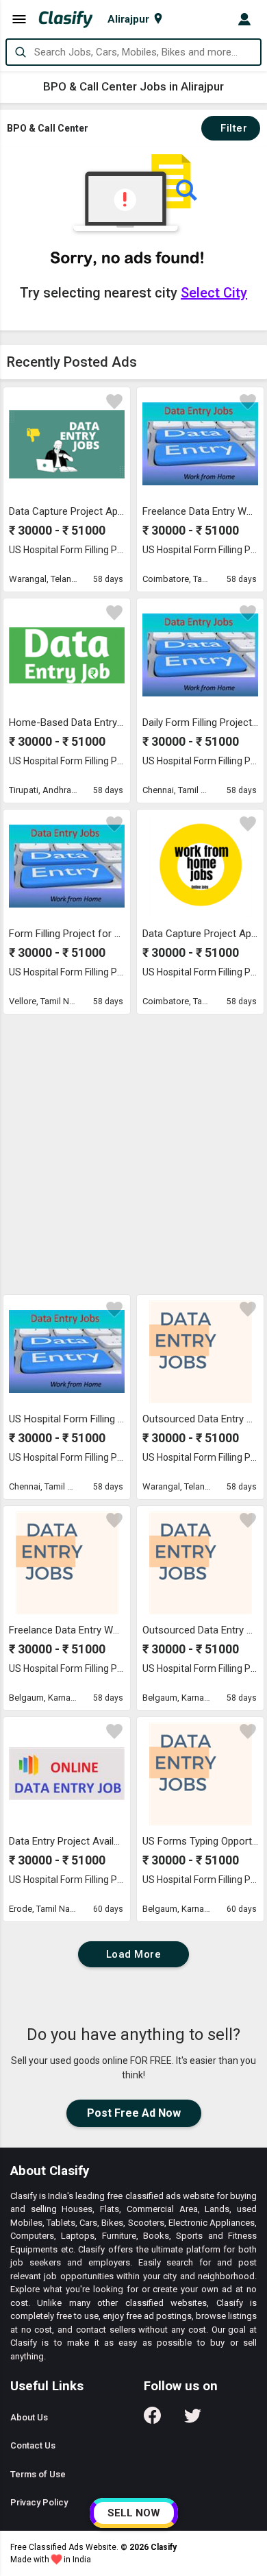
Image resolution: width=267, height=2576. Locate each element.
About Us (29, 2417)
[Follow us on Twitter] (193, 2420)
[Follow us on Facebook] (152, 2420)
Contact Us (33, 2445)
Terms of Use (38, 2474)
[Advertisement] (133, 1154)
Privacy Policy (39, 2502)
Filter (231, 128)
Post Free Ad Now (134, 2113)
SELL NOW (134, 2513)
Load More (134, 1954)
